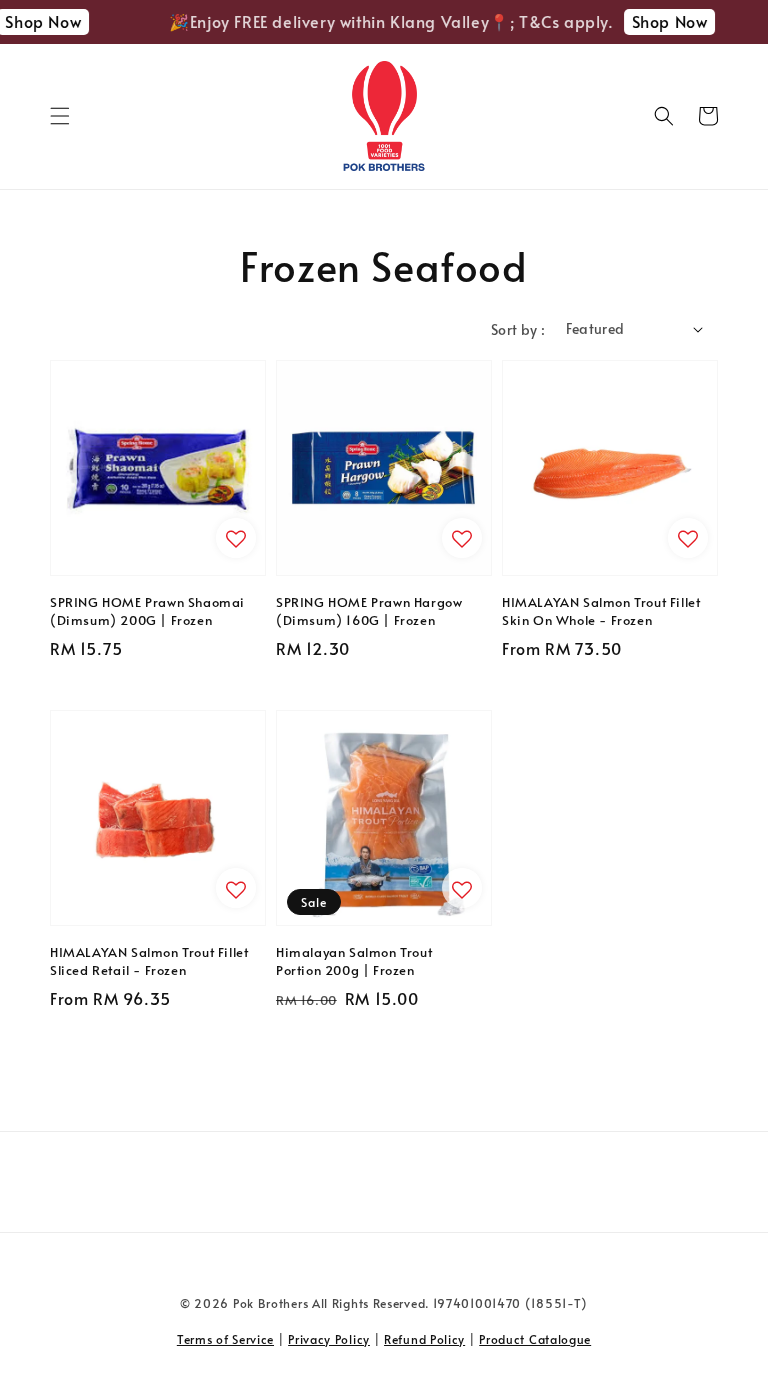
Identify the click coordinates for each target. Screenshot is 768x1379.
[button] (60, 116)
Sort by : (518, 329)
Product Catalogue (535, 1339)
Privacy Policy (329, 1339)
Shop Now (661, 21)
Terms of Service (225, 1339)
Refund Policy (424, 1339)
